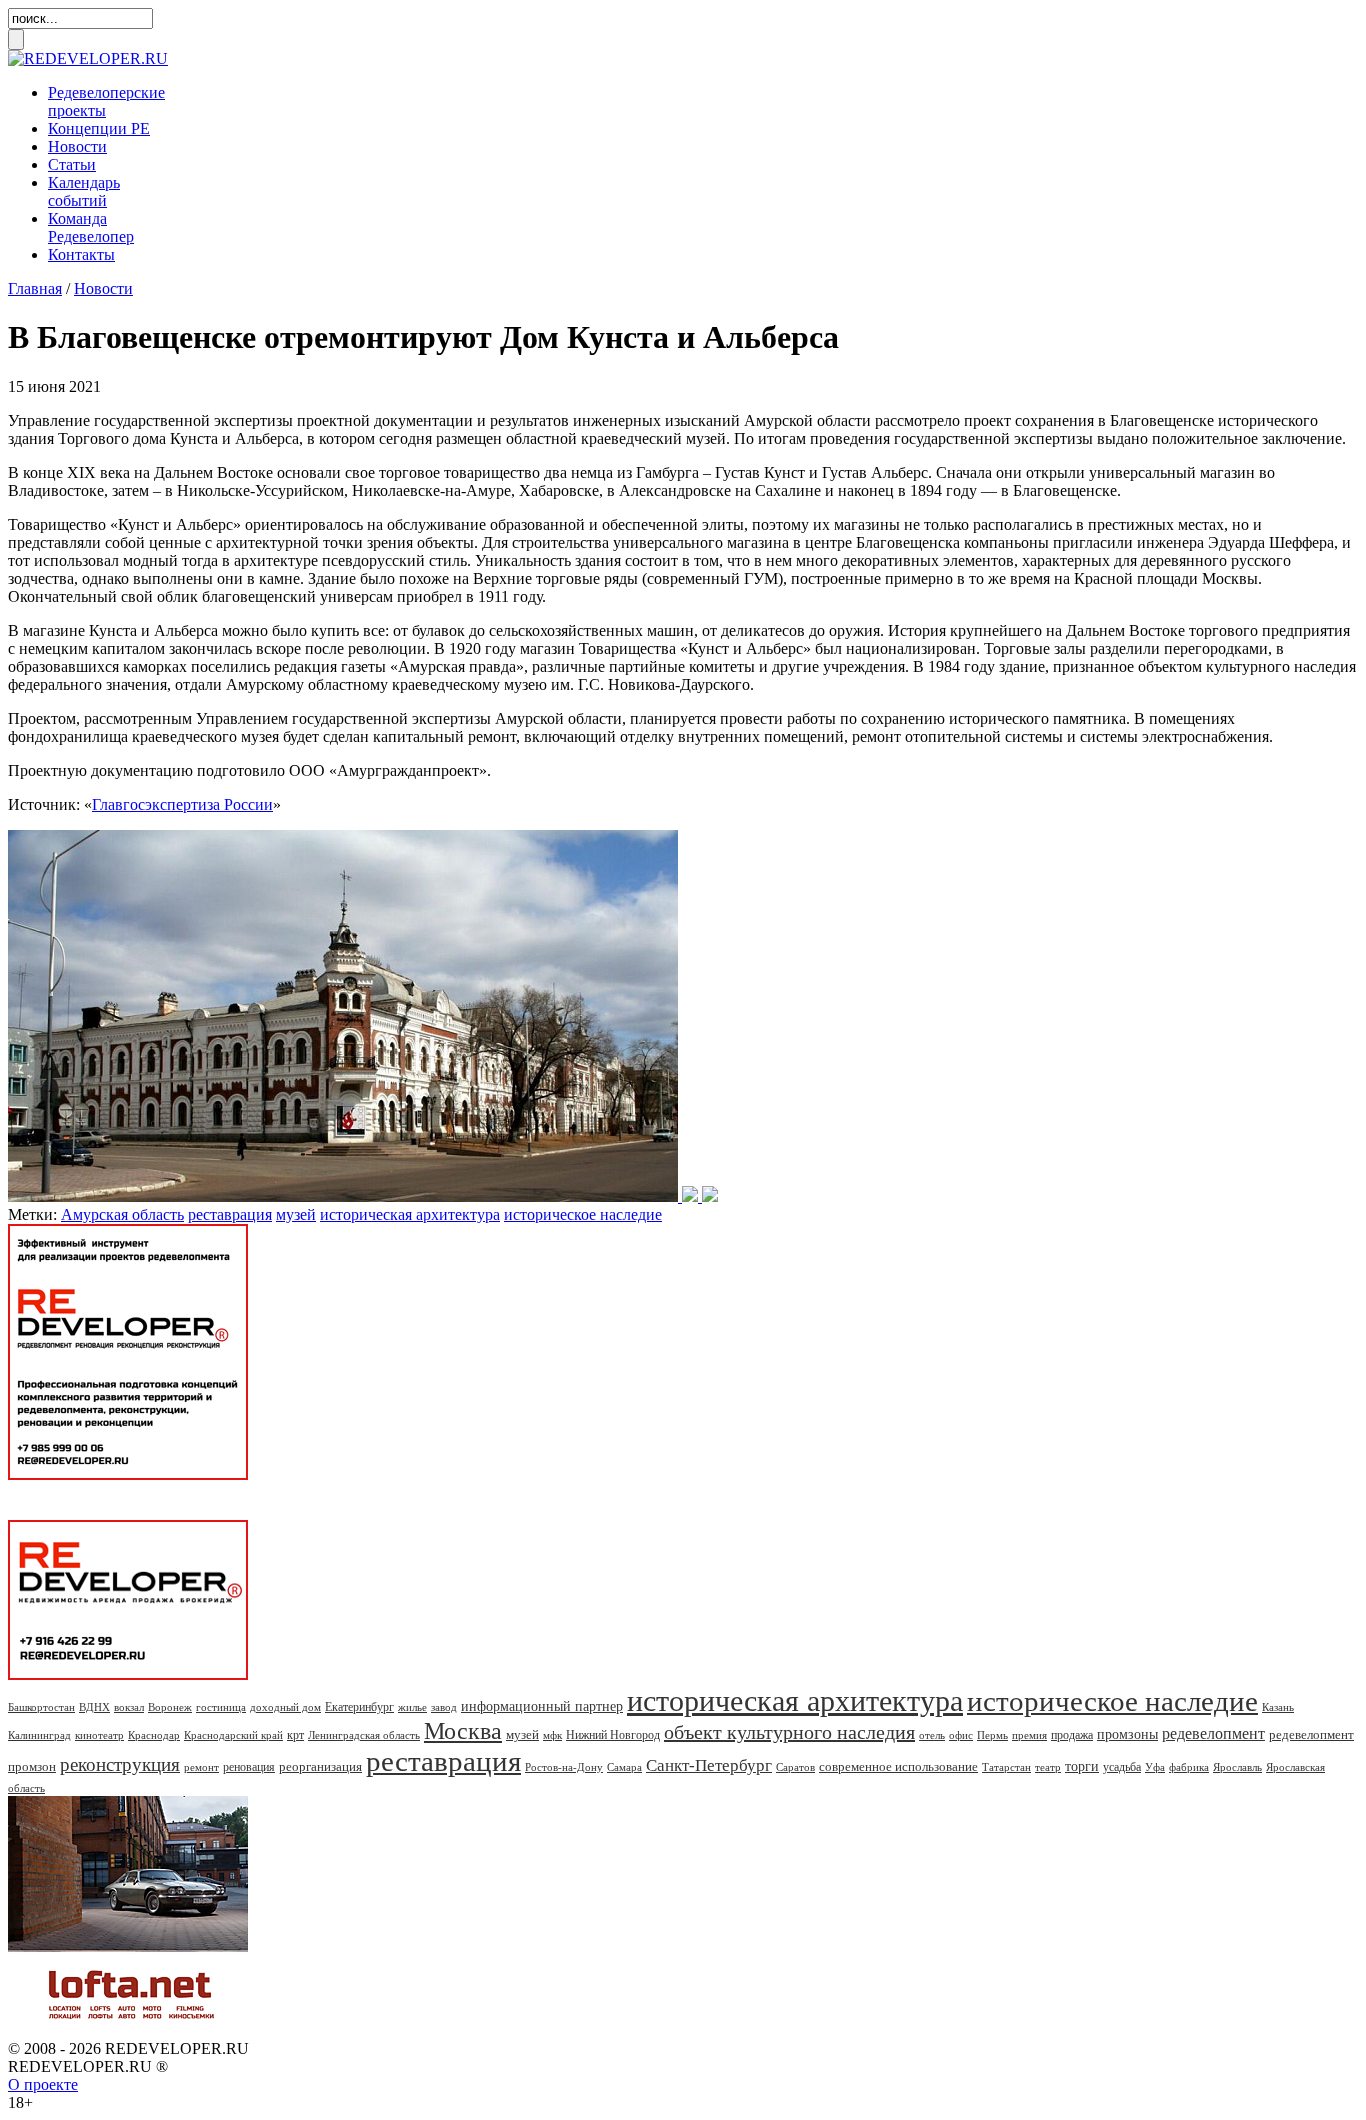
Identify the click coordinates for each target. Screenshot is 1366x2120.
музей (296, 1214)
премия (1029, 1735)
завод (444, 1707)
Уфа (1155, 1767)
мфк (552, 1735)
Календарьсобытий (84, 191)
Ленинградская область (364, 1735)
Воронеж (170, 1707)
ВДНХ (94, 1707)
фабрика (1189, 1767)
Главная (35, 288)
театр (1048, 1767)
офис (961, 1735)
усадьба (1122, 1767)
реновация (249, 1767)
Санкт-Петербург (709, 1765)
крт (295, 1735)
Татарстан (1006, 1767)
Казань (1278, 1707)
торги (1082, 1766)
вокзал (129, 1707)
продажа (1072, 1735)
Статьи (72, 164)
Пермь (992, 1735)
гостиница (221, 1707)
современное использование (898, 1766)
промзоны (1127, 1734)
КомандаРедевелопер (91, 227)
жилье (412, 1707)
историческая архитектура (410, 1214)
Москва (463, 1731)
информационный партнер (542, 1706)
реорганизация (320, 1766)
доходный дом (285, 1707)
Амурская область (122, 1214)
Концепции (99, 128)
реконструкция (120, 1764)
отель (932, 1735)
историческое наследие (583, 1214)
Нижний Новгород (613, 1735)
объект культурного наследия (789, 1732)
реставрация (230, 1214)
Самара (624, 1767)
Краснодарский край (233, 1735)
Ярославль (1237, 1767)
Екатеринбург (359, 1707)
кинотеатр (99, 1735)
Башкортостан (41, 1707)
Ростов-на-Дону (564, 1767)
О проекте (43, 2084)
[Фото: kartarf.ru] (363, 1196)
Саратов (795, 1767)
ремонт (201, 1767)
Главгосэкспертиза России (182, 804)
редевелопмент (1213, 1733)
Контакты (81, 254)
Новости (77, 146)
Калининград (39, 1735)
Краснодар (154, 1735)
